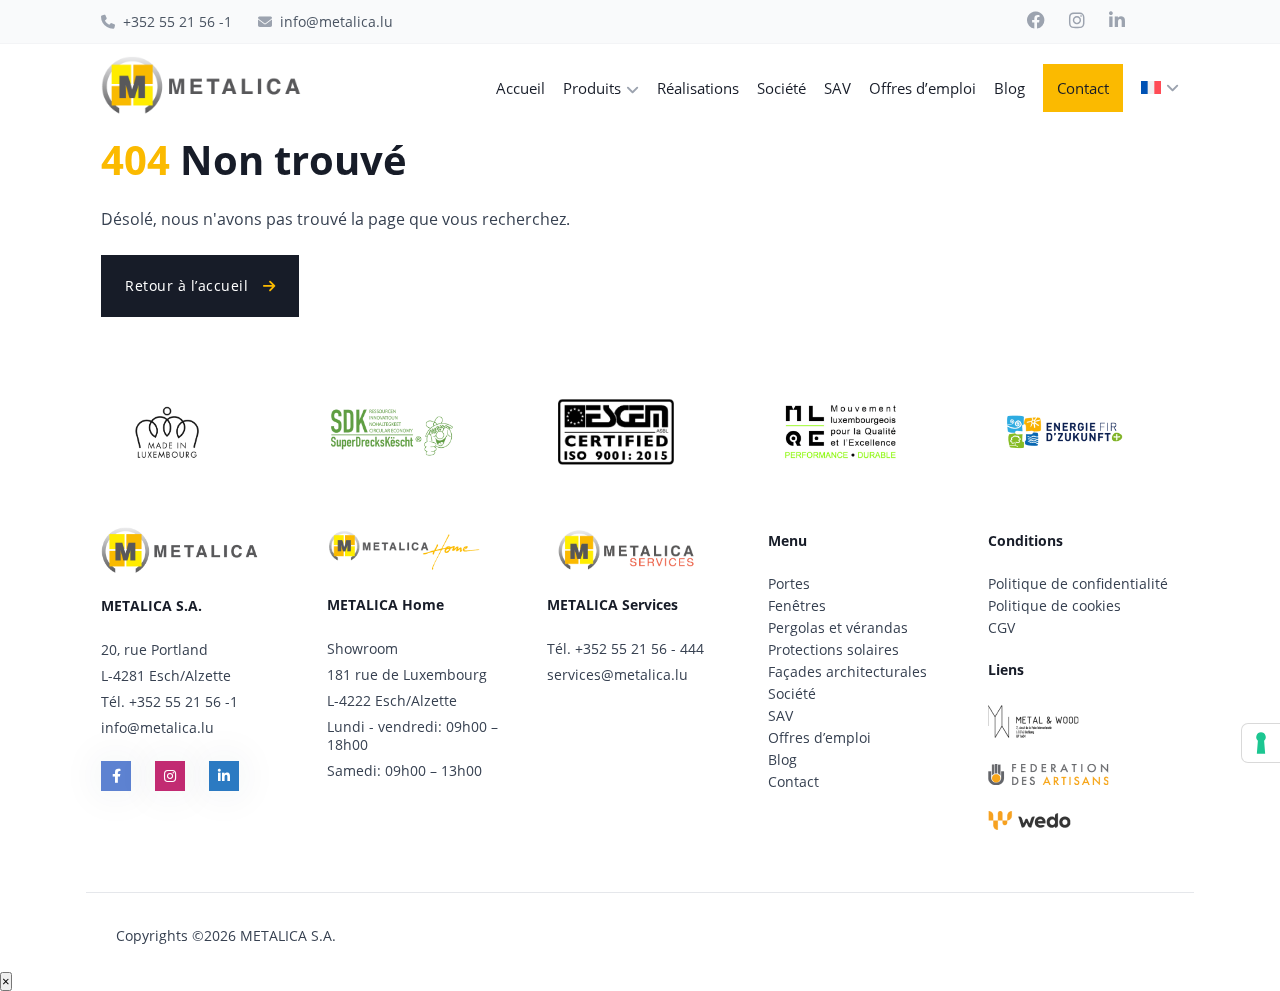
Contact (793, 781)
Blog (782, 759)
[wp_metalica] (201, 88)
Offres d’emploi (819, 737)
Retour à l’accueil (189, 285)
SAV (780, 715)
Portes (789, 583)
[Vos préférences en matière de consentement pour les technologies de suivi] (1261, 743)
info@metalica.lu (157, 727)
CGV (1001, 627)
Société (792, 693)
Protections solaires (833, 649)
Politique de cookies (1054, 605)
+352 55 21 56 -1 (183, 701)
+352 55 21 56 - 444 (639, 648)
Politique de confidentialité (1078, 583)
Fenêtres (797, 605)
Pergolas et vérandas (838, 627)
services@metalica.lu (617, 674)
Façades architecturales (847, 671)
